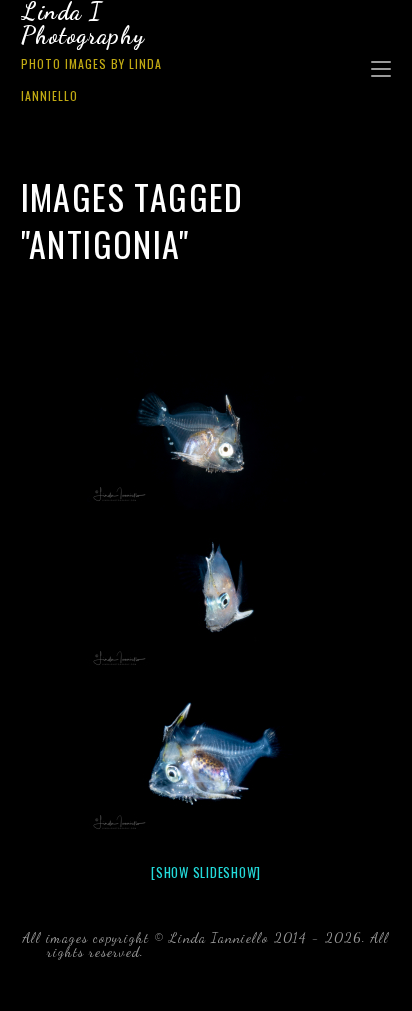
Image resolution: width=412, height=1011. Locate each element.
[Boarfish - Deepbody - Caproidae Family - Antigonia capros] (206, 430)
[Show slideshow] (206, 872)
